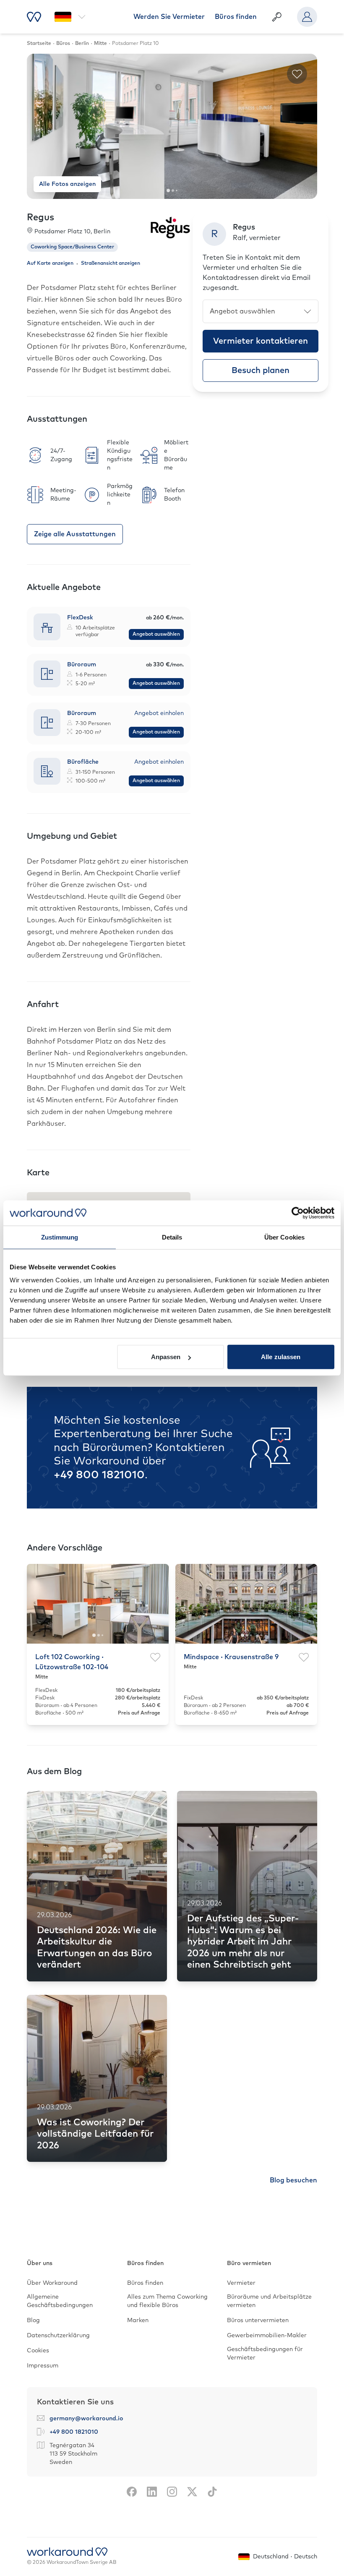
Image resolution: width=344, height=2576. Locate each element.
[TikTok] (212, 2492)
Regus (40, 218)
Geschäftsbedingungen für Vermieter (265, 2354)
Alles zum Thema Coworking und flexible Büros (167, 2301)
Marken (138, 2320)
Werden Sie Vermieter (169, 17)
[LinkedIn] (152, 2492)
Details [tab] (172, 1237)
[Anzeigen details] (109, 627)
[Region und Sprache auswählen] (70, 17)
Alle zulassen (281, 1357)
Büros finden (236, 17)
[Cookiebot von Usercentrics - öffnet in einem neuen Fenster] (298, 1213)
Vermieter (241, 2283)
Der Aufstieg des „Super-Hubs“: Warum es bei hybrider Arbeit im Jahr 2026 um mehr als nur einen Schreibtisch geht (243, 1942)
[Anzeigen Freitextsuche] (277, 17)
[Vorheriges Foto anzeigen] (40, 126)
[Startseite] (34, 17)
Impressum (43, 2366)
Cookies (38, 2351)
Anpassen (166, 1357)
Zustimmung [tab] (60, 1237)
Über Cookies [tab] (284, 1237)
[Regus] (170, 227)
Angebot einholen (159, 713)
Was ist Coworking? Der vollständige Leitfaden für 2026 (95, 2134)
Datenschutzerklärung (58, 2336)
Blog (33, 2320)
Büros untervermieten (258, 2320)
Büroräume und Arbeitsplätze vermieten (269, 2301)
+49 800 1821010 (99, 1475)
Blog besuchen (293, 2180)
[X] (192, 2492)
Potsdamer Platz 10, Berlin (72, 232)
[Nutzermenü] (307, 17)
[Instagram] (172, 2492)
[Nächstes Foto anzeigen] (304, 126)
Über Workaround (52, 2283)
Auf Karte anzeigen (50, 264)
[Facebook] (132, 2492)
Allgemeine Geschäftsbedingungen (60, 2301)
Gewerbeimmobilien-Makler (267, 2336)
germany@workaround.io (86, 2419)
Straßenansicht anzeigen (111, 264)
